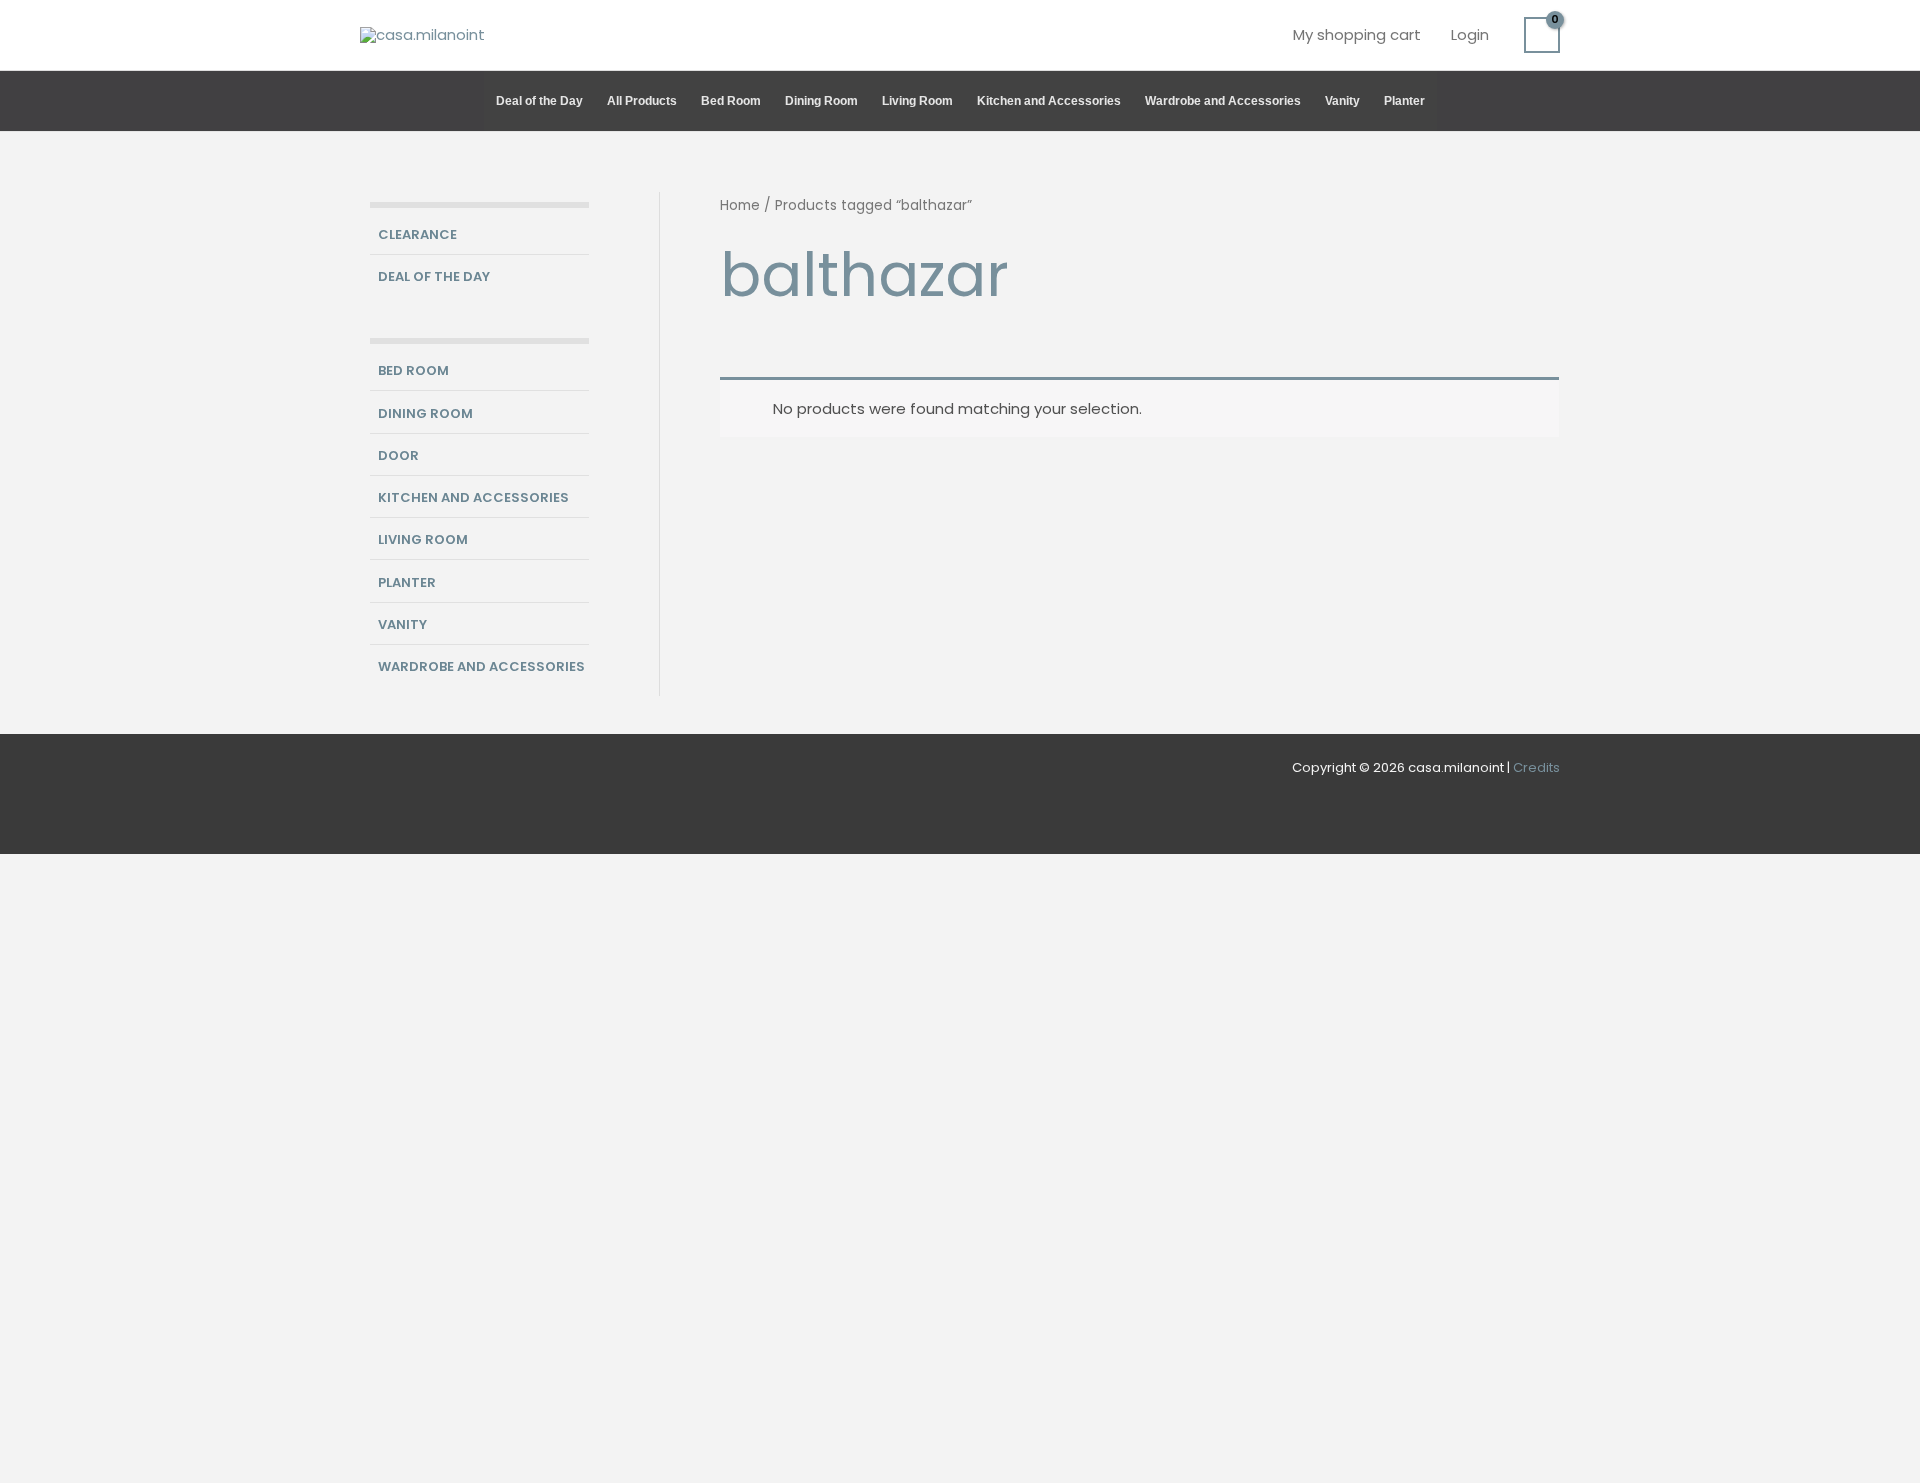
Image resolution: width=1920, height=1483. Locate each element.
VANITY (402, 624)
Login (1470, 34)
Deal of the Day (539, 101)
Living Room (917, 101)
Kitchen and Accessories (1049, 101)
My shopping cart (1357, 34)
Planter (1404, 101)
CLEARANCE (417, 234)
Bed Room (731, 101)
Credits (1536, 767)
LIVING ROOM (423, 539)
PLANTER (407, 582)
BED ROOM (413, 370)
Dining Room (821, 101)
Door (398, 455)
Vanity (1342, 101)
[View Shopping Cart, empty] (1542, 35)
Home (740, 205)
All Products (642, 101)
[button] (1550, 101)
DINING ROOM (425, 413)
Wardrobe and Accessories (1223, 101)
